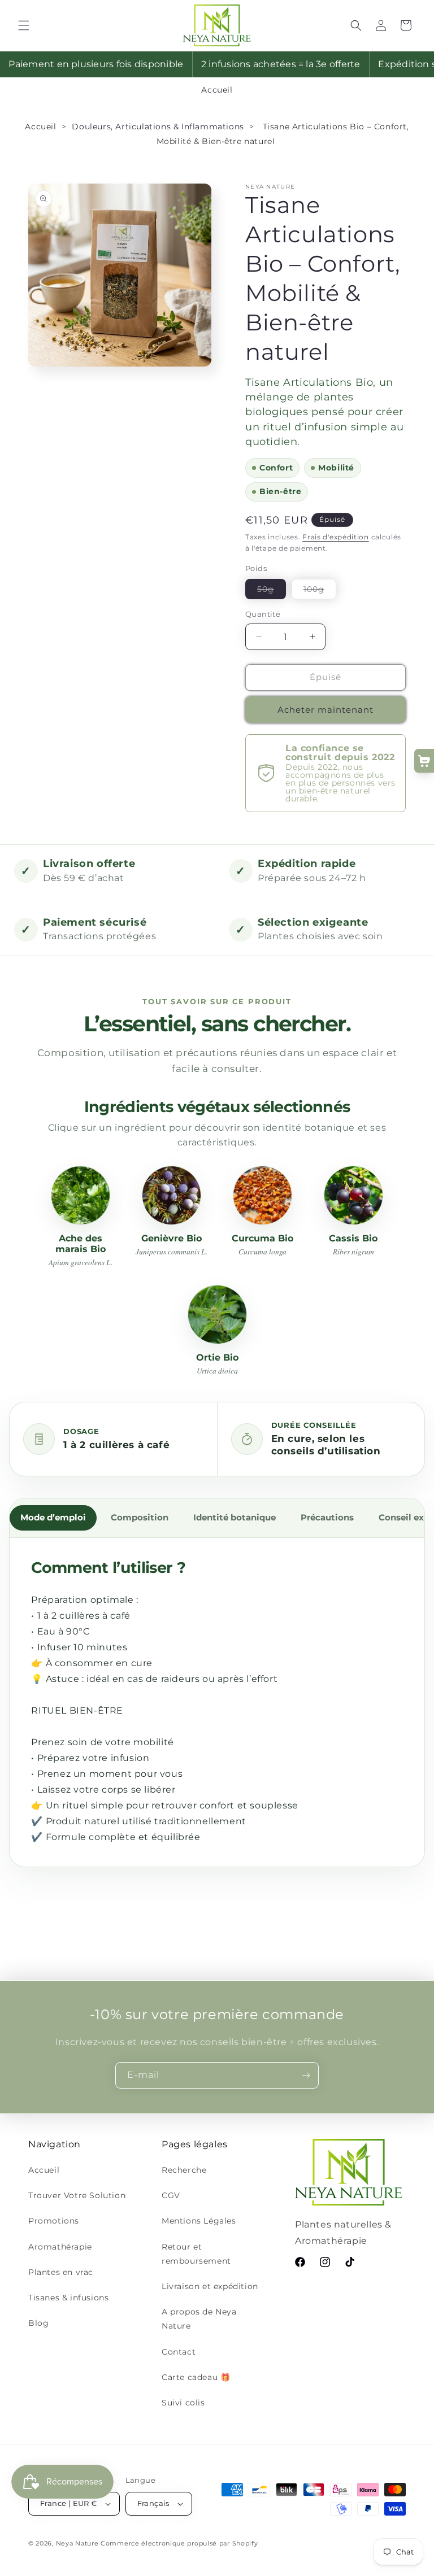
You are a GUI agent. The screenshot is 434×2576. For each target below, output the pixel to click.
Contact (179, 2352)
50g (272, 591)
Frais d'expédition (336, 537)
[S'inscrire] (306, 2075)
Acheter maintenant (325, 710)
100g (320, 591)
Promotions (54, 2221)
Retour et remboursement (196, 2254)
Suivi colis (183, 2403)
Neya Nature (77, 2543)
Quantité (263, 614)
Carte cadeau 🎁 (196, 2377)
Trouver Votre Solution (77, 2195)
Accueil (217, 90)
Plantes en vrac (61, 2272)
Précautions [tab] (327, 1518)
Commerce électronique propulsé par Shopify (179, 2543)
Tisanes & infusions (68, 2298)
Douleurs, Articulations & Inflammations (158, 127)
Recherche (184, 2170)
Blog (38, 2323)
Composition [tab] (140, 1518)
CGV (171, 2195)
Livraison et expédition (210, 2286)
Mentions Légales (199, 2221)
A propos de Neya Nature (199, 2319)
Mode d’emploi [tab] (53, 1518)
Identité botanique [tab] (235, 1518)
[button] (24, 25)
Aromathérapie (60, 2247)
